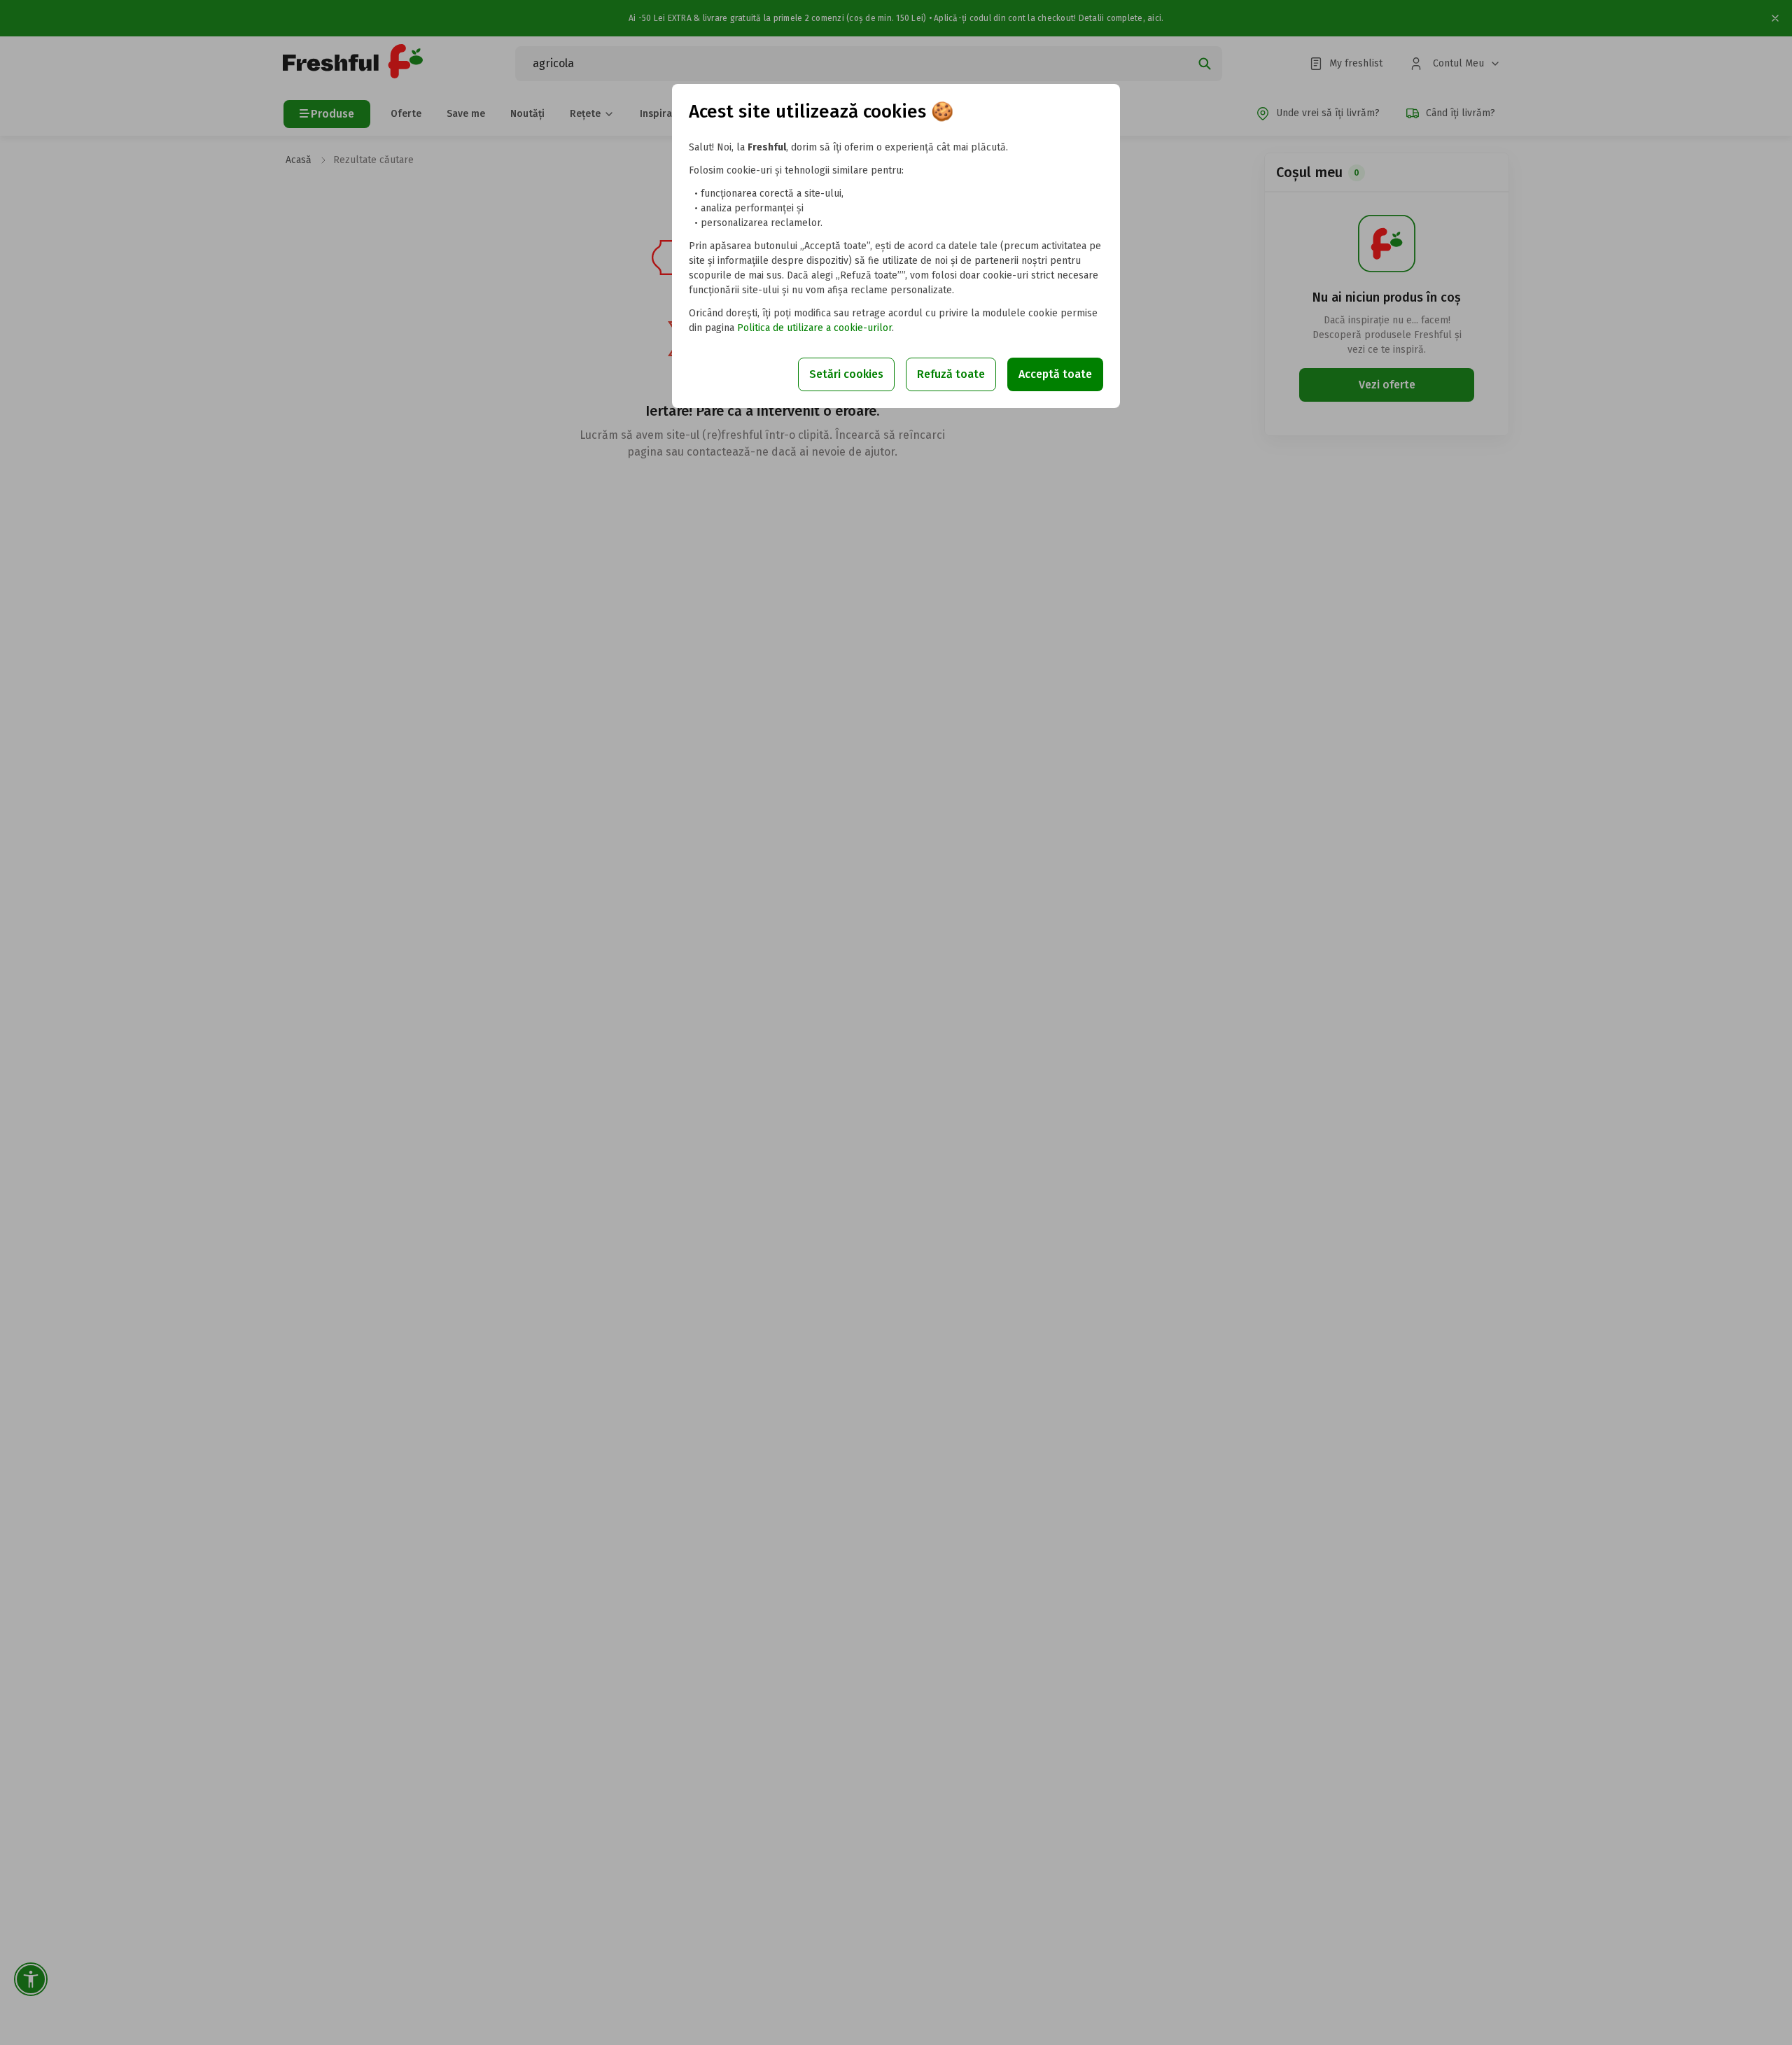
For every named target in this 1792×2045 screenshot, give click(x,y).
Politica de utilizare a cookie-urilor (814, 328)
